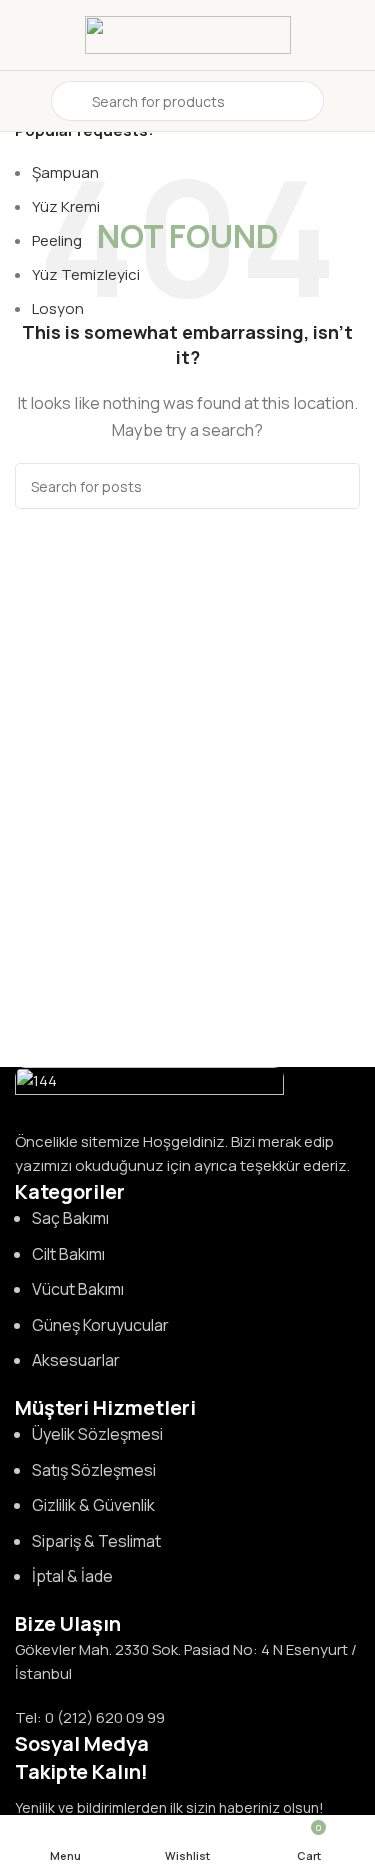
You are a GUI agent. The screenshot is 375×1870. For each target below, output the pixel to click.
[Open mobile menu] (23, 101)
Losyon (58, 308)
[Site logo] (188, 33)
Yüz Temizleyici (86, 274)
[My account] (352, 101)
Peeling (57, 240)
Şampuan (65, 172)
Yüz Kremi (66, 206)
